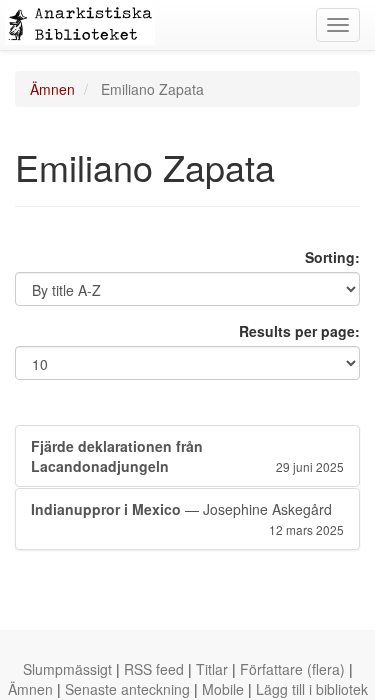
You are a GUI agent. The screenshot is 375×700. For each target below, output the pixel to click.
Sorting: (332, 257)
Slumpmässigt (67, 669)
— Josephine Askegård (187, 518)
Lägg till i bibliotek (312, 689)
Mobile (223, 689)
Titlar (212, 669)
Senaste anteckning (127, 689)
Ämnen (52, 89)
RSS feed (154, 669)
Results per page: (299, 331)
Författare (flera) (292, 669)
